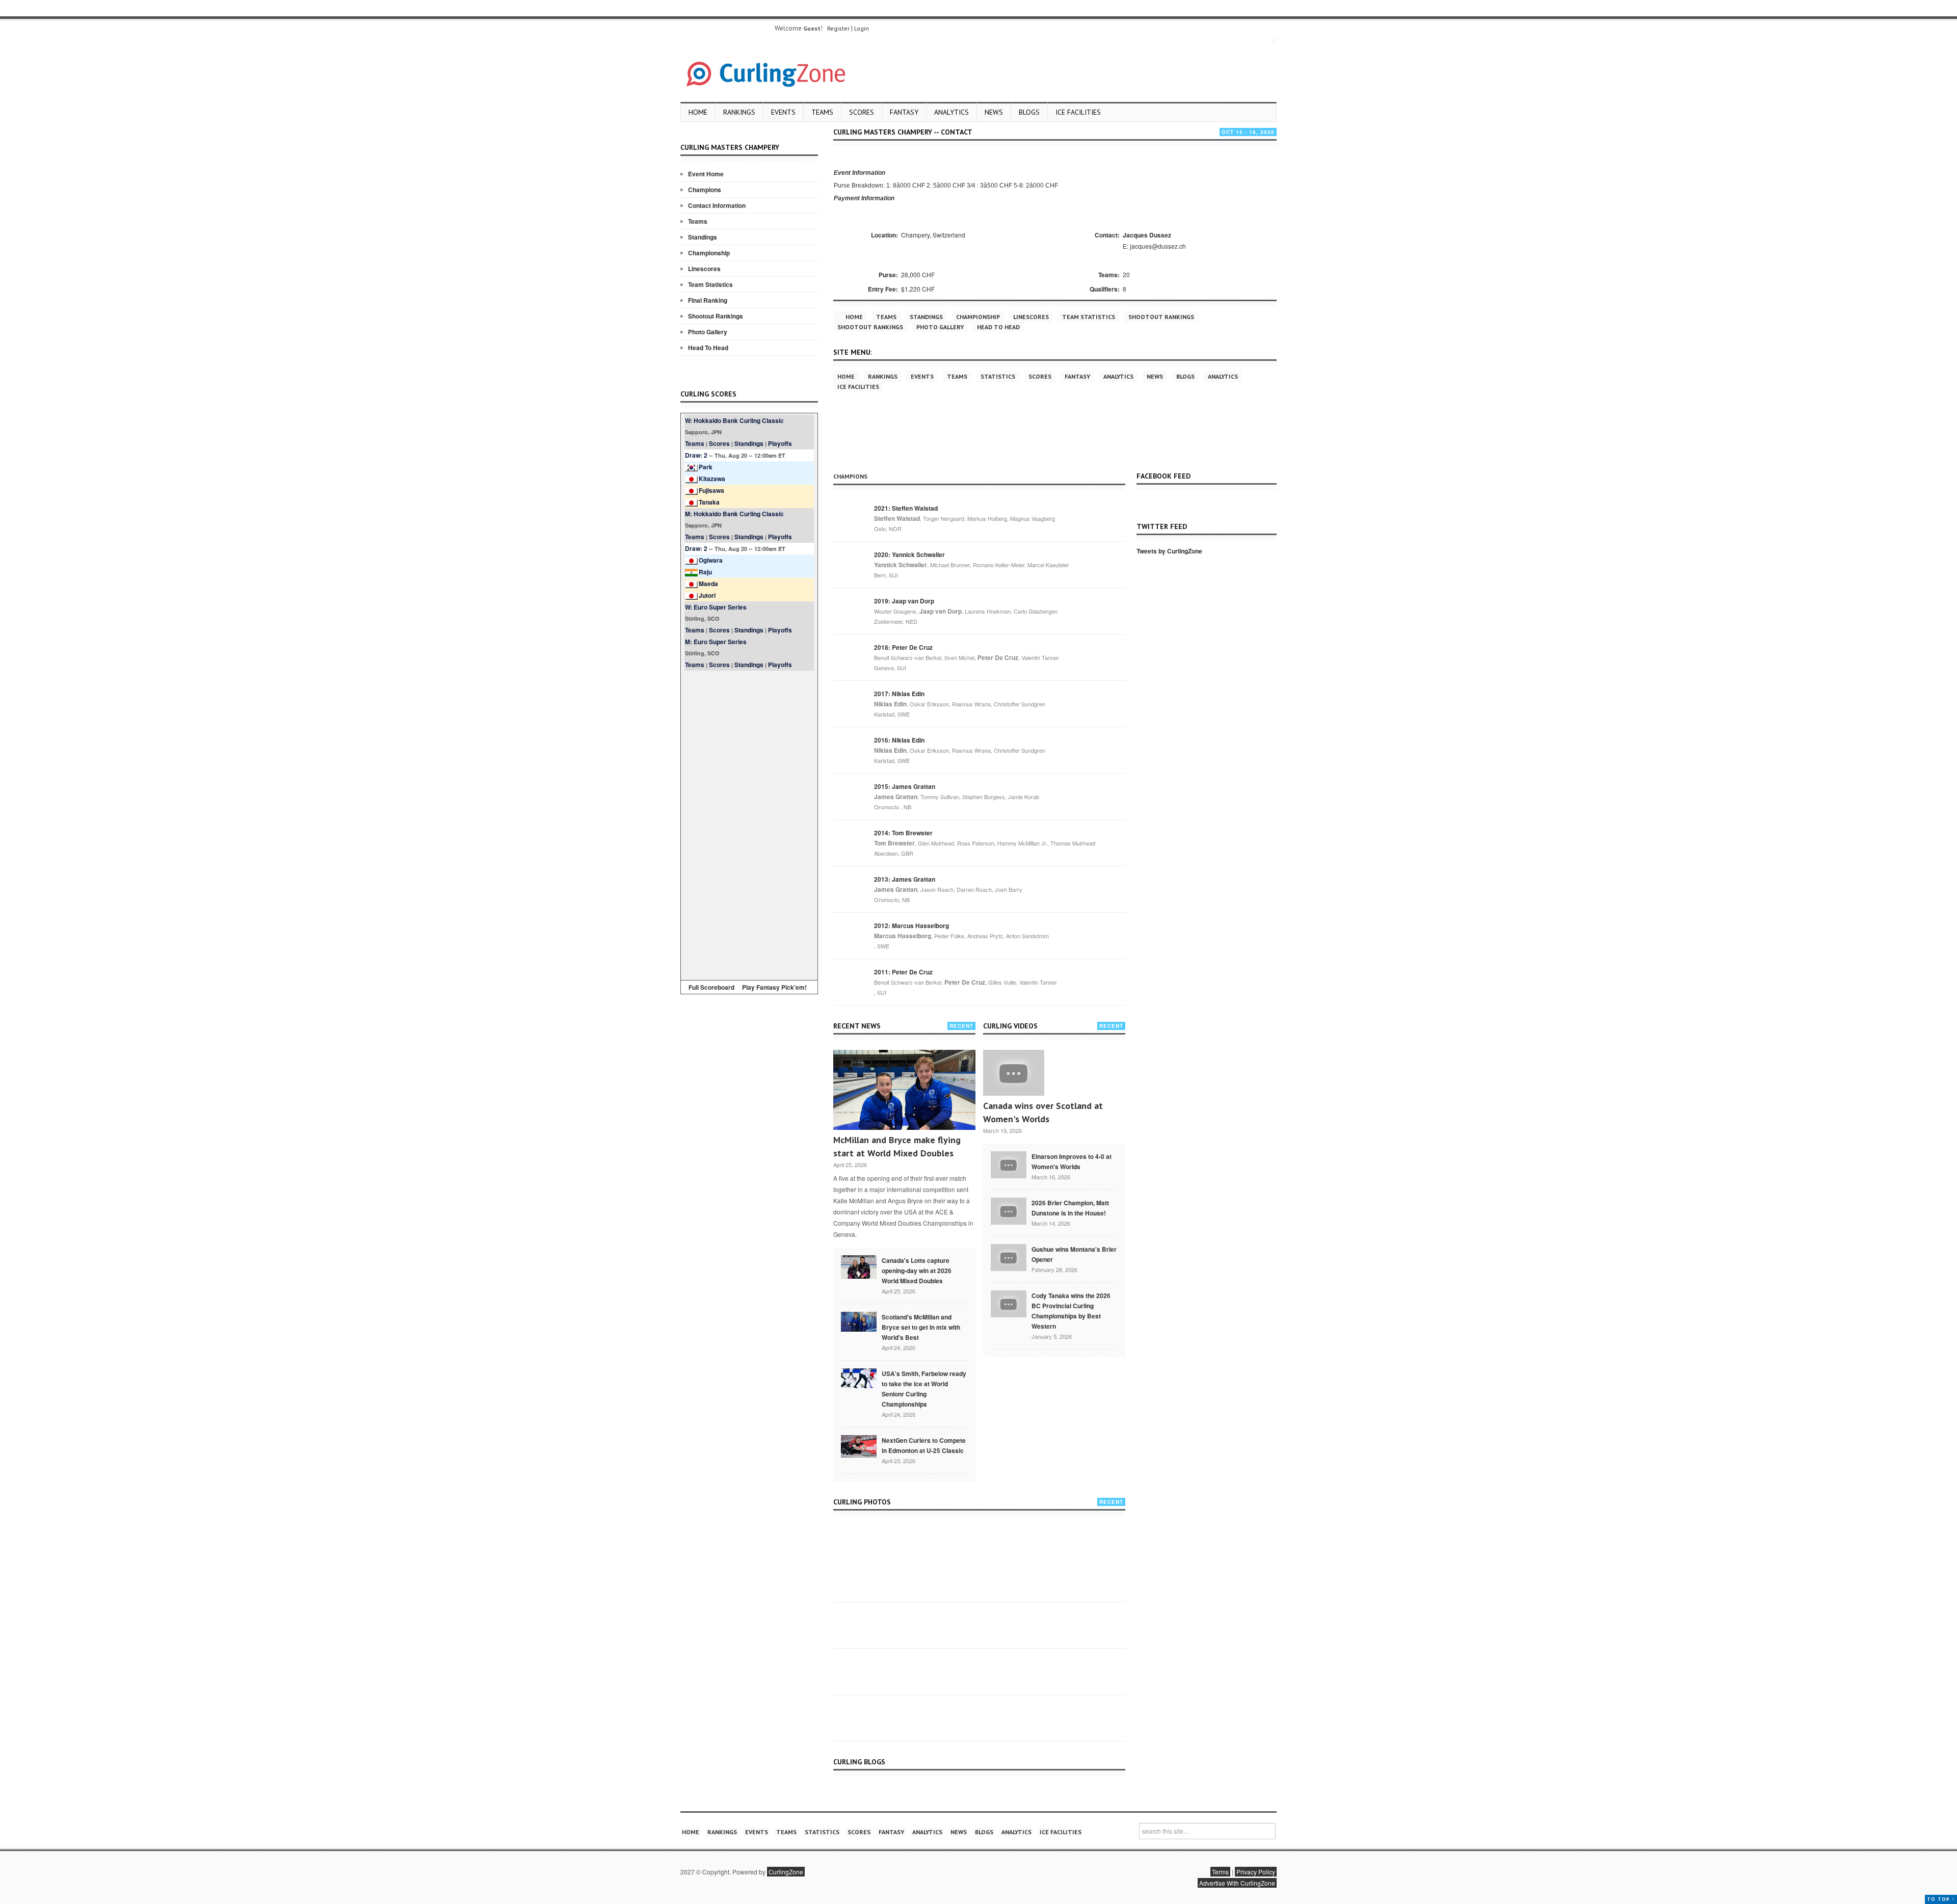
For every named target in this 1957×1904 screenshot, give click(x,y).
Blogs (1029, 112)
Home (698, 112)
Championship (709, 253)
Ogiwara (711, 560)
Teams (822, 112)
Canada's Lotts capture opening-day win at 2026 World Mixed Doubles (917, 1271)
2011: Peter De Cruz (903, 972)
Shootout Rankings (716, 316)
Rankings (739, 112)
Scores (862, 112)
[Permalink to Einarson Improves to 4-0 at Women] (1009, 1163)
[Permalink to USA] (859, 1378)
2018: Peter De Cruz (903, 647)
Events (783, 112)
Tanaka (709, 502)
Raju (705, 572)
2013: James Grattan (905, 879)
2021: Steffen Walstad (906, 508)
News (994, 112)
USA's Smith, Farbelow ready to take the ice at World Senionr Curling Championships (924, 1389)
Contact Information (717, 205)
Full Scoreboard (711, 987)
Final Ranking (708, 300)
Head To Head (708, 348)
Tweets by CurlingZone (1169, 551)
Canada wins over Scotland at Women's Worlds (1043, 1112)
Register (838, 28)
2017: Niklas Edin (899, 694)
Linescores (704, 269)
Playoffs (780, 443)
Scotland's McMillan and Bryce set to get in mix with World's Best (921, 1327)
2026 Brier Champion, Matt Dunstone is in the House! (1070, 1208)
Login (862, 28)
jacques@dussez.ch (1158, 246)
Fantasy (904, 112)
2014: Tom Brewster (903, 833)
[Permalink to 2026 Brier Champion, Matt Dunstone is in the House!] (1009, 1210)
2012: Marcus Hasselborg (911, 925)
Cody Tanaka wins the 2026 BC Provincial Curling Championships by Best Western (1071, 1311)
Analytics (951, 112)
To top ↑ (1941, 1899)
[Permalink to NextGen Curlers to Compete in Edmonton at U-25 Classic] (859, 1445)
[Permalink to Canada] (859, 1266)
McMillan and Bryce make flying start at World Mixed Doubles (897, 1146)
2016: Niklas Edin (899, 740)
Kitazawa (712, 479)
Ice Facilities (1078, 112)
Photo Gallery (708, 332)
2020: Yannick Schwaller (909, 554)
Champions (705, 190)
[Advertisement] (749, 824)
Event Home (706, 174)
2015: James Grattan (905, 786)
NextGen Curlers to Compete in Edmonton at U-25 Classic (924, 1445)
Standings (703, 237)
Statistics (998, 376)
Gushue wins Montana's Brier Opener (1074, 1254)
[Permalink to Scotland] (859, 1321)
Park (706, 467)
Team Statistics (710, 284)
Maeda (708, 584)
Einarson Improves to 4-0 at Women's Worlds (1072, 1161)
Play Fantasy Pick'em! (774, 987)
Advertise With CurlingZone (1237, 1883)
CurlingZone (786, 1872)
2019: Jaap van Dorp (904, 601)
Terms (1220, 1872)
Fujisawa (711, 490)
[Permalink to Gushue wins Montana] (1009, 1256)
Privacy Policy (1256, 1872)
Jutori (707, 595)
